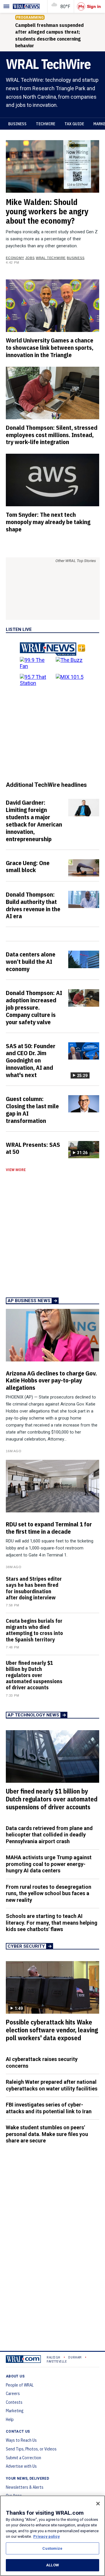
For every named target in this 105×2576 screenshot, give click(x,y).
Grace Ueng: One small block (28, 866)
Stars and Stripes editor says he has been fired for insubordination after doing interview (34, 1588)
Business (17, 124)
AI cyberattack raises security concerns (42, 2062)
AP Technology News (33, 1715)
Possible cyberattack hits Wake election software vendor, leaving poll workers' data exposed (52, 2030)
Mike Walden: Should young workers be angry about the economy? (47, 211)
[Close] (98, 2504)
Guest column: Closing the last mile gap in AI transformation (32, 1110)
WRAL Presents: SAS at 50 (33, 1148)
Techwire (45, 124)
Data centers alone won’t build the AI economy (31, 961)
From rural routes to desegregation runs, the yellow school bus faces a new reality (49, 1893)
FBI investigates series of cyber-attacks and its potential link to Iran (49, 2108)
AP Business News (29, 1301)
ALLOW (52, 2565)
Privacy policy (47, 2536)
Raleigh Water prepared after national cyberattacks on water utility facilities (52, 2085)
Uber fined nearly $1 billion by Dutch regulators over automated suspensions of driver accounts (34, 1675)
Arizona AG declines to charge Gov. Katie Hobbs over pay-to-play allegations (51, 1380)
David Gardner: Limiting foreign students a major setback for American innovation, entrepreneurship (34, 820)
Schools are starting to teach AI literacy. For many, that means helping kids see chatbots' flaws (52, 1923)
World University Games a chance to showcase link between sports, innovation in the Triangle (50, 347)
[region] (52, 2536)
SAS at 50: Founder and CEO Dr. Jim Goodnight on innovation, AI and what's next (31, 1060)
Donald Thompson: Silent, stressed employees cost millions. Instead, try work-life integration (52, 435)
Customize (52, 2548)
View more (16, 1170)
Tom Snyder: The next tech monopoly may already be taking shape (48, 522)
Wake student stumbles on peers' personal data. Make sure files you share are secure (47, 2134)
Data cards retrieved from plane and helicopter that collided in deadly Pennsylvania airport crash (49, 1835)
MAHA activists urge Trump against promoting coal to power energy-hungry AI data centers (49, 1864)
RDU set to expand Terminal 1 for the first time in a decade (49, 1528)
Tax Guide (74, 124)
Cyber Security (26, 1946)
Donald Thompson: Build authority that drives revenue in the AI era (33, 905)
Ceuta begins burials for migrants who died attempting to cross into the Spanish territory (34, 1630)
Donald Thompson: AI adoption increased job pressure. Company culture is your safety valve (34, 1007)
